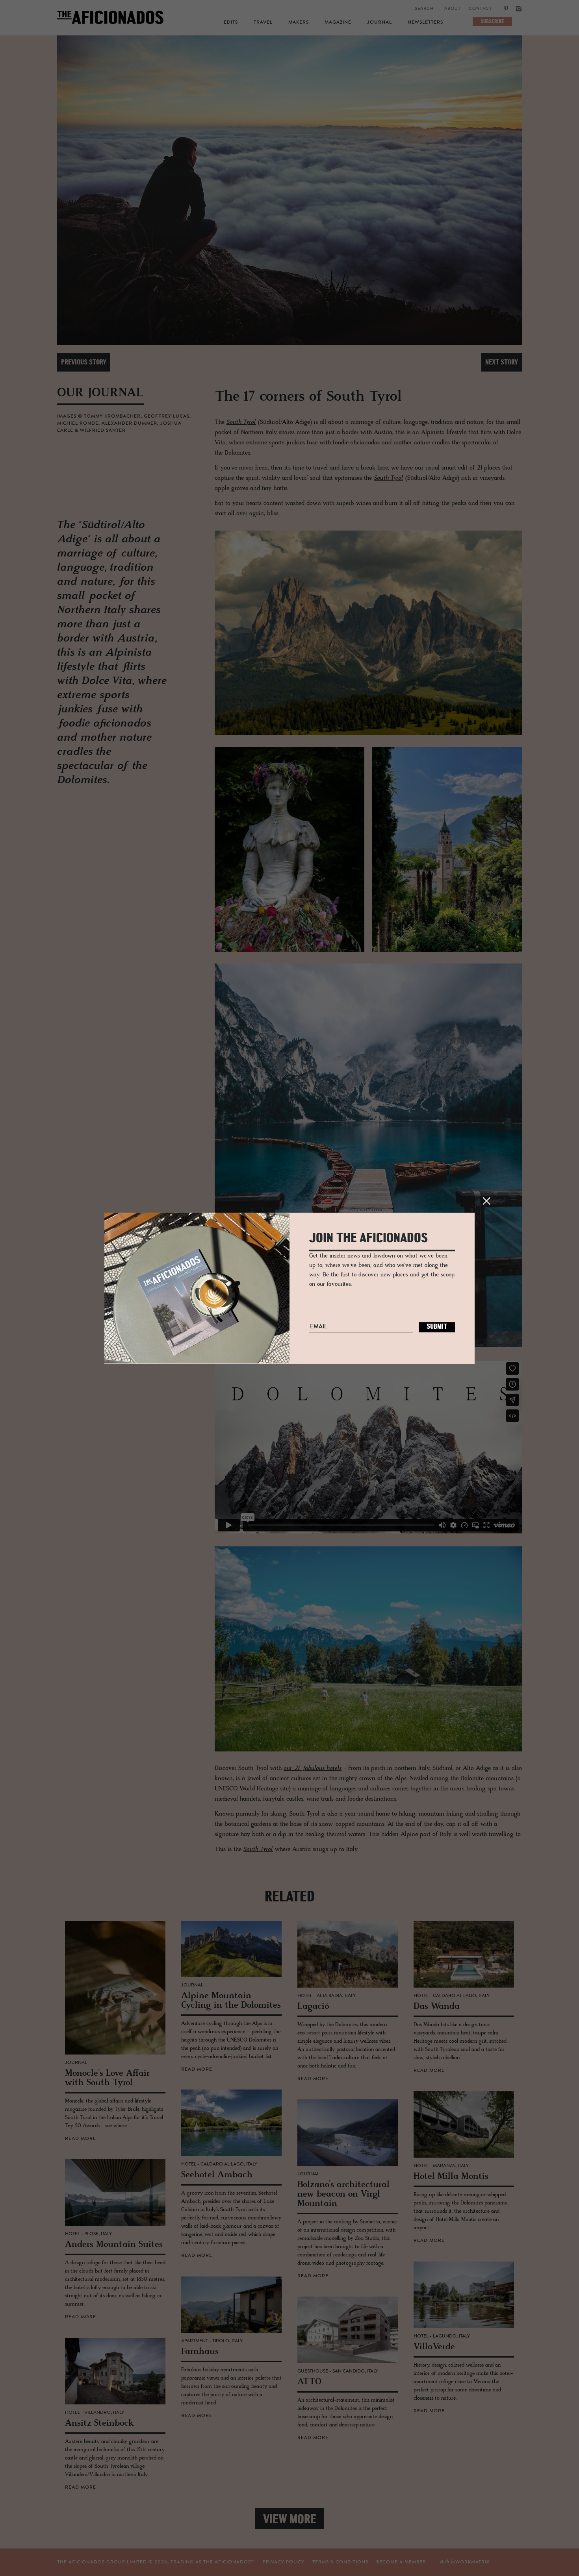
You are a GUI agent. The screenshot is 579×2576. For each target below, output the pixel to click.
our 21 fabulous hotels (313, 1768)
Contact (480, 9)
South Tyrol (241, 422)
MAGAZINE (338, 22)
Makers (299, 22)
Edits (231, 22)
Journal (380, 22)
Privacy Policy (284, 2562)
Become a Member (401, 2562)
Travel (263, 22)
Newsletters (425, 22)
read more (81, 2139)
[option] (289, 190)
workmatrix (472, 2562)
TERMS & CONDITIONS (340, 2562)
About (453, 9)
